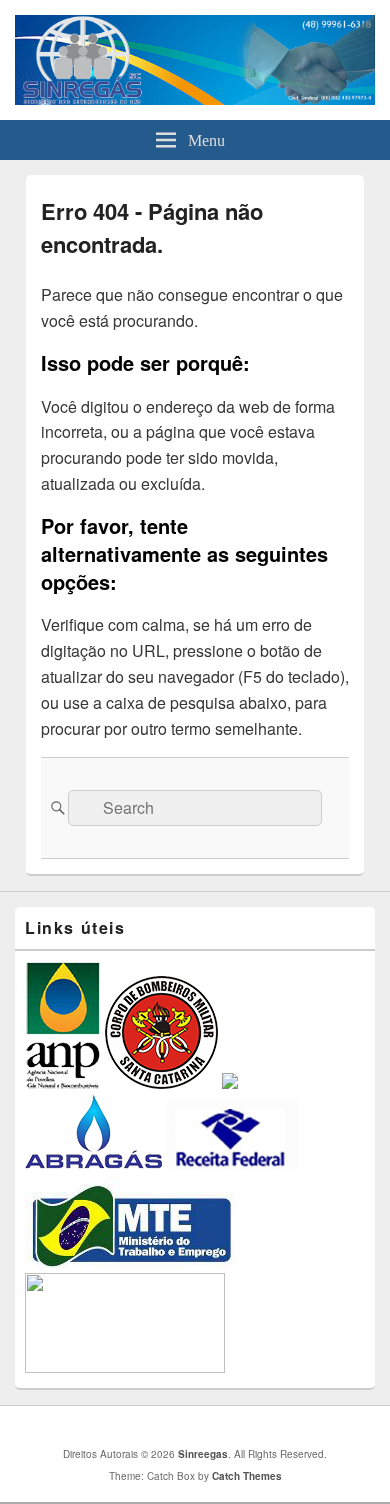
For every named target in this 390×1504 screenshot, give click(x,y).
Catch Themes (247, 1476)
